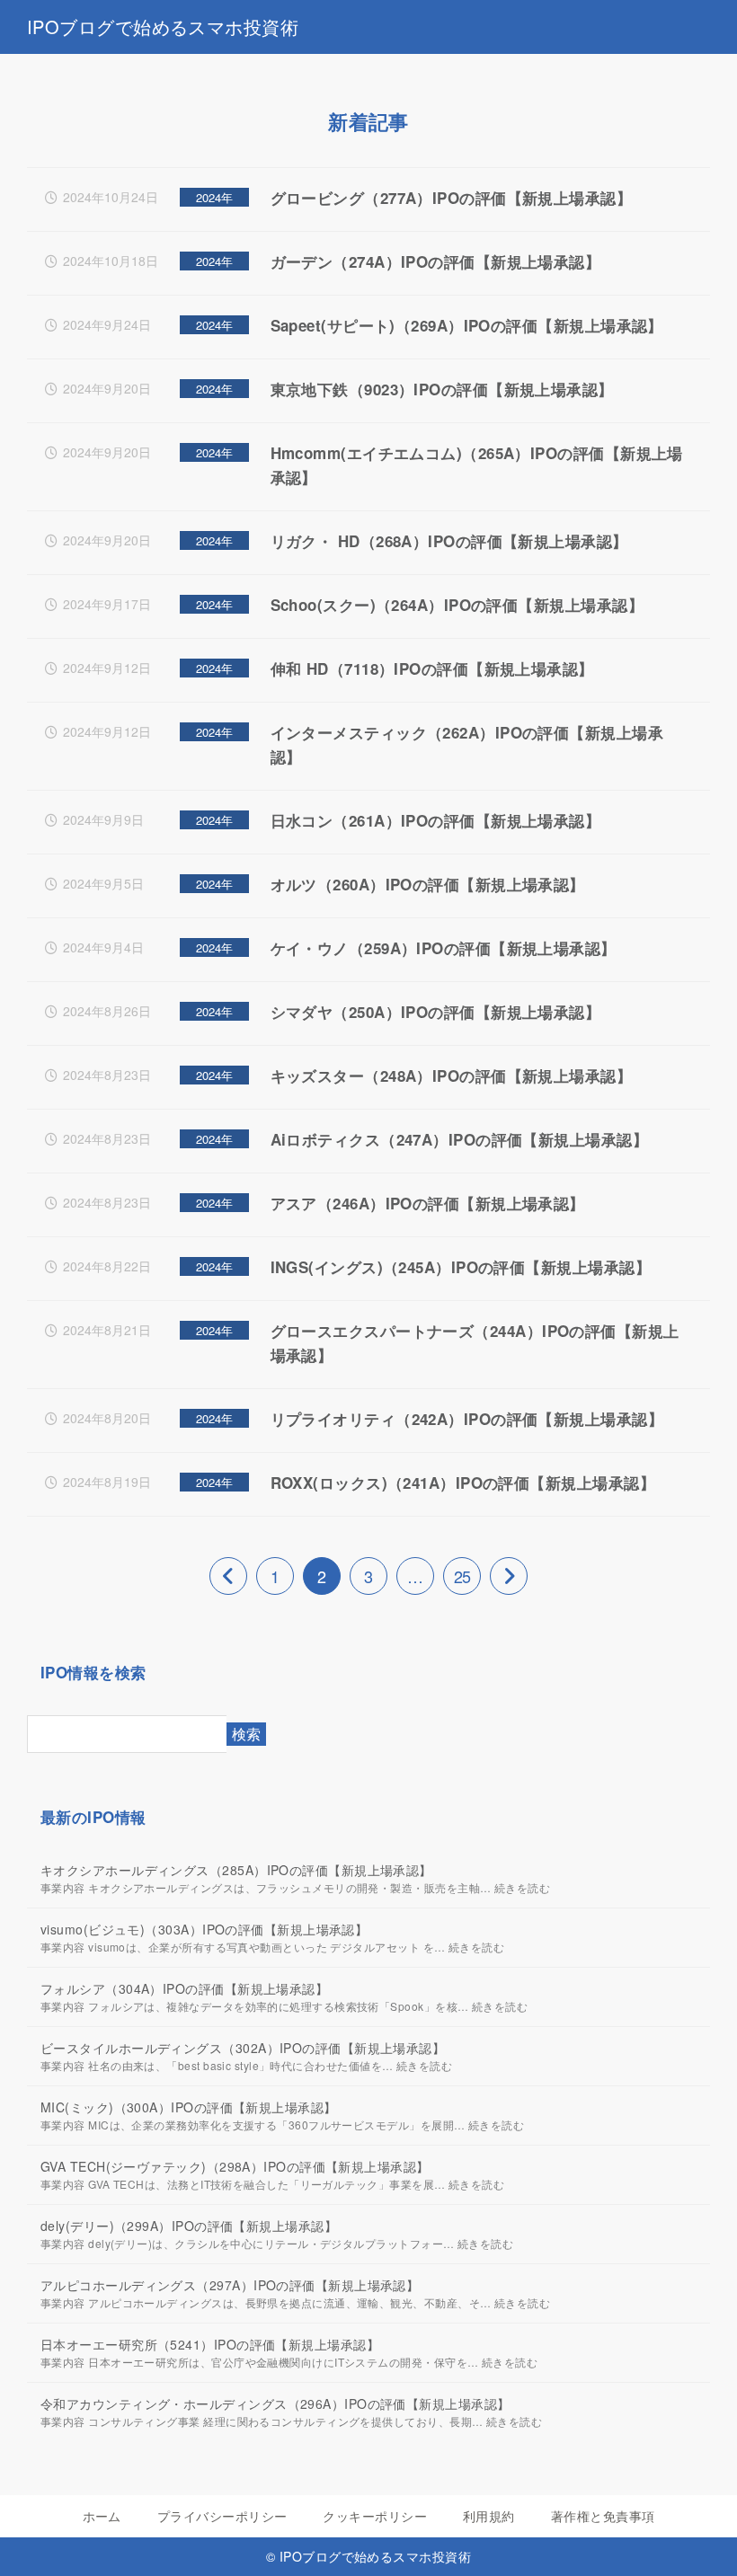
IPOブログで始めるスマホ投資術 (163, 27)
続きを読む (522, 1887)
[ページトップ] (701, 2540)
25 (462, 1576)
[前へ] (228, 1576)
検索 (246, 1734)
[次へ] (509, 1576)
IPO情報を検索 (93, 1672)
